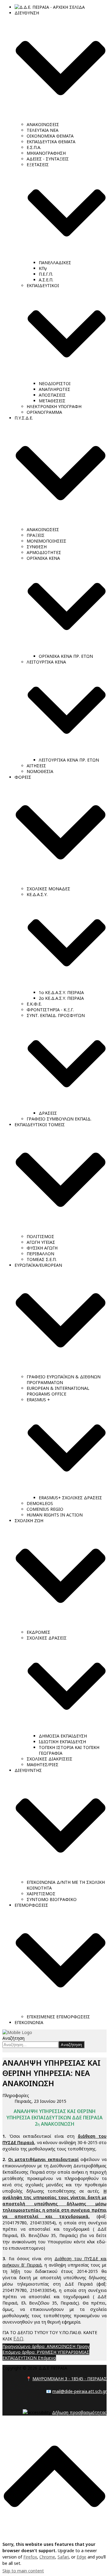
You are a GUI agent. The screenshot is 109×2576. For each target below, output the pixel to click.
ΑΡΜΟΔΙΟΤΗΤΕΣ (44, 552)
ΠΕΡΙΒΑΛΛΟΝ (40, 1254)
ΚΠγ (43, 268)
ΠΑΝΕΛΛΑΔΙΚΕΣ (55, 263)
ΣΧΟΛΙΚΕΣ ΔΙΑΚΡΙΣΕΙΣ (50, 1759)
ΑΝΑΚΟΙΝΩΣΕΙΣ (43, 124)
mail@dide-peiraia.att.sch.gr (79, 2391)
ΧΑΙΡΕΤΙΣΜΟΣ (41, 1894)
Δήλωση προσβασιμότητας (79, 2412)
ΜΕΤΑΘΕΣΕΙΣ (52, 401)
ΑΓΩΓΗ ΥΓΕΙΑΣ (41, 1242)
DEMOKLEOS (40, 1503)
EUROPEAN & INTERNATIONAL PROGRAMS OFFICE (58, 1391)
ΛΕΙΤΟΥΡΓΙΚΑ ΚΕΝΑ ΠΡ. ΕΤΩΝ (69, 760)
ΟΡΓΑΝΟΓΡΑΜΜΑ (44, 412)
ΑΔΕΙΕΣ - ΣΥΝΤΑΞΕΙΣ (48, 159)
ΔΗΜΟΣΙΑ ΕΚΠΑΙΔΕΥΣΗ (63, 1736)
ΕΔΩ (18, 2339)
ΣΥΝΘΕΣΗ (37, 547)
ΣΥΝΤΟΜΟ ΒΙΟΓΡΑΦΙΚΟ (52, 1899)
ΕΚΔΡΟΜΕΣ (38, 1632)
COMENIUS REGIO (45, 1509)
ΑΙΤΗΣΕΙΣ (36, 766)
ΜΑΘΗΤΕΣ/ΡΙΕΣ (43, 1765)
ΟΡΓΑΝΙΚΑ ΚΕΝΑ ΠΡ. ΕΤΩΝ (66, 656)
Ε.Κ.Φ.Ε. (34, 1004)
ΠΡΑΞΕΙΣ (36, 535)
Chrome (47, 2557)
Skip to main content (23, 2571)
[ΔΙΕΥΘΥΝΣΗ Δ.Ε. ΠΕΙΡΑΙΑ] (17, 2032)
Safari (63, 2557)
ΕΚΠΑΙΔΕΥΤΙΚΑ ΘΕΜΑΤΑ (51, 142)
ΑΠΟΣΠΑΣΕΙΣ (52, 395)
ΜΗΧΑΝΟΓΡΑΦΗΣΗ (46, 153)
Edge (81, 2557)
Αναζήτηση (13, 2038)
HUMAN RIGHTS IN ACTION (55, 1515)
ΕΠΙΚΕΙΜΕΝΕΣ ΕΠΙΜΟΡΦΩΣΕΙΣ (58, 2017)
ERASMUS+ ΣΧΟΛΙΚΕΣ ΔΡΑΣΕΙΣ (70, 1498)
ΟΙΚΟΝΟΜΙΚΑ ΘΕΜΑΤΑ (50, 136)
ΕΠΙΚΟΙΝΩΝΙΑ (29, 2022)
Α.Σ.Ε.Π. (46, 280)
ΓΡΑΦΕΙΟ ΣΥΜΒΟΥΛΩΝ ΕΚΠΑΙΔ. (59, 1119)
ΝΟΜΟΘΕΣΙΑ (40, 771)
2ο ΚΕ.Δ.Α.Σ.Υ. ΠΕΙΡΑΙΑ (61, 998)
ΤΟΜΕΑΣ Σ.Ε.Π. (42, 1259)
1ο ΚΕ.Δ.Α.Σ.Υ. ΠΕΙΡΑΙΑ (61, 992)
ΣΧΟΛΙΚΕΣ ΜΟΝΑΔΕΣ (48, 889)
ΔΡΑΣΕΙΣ (48, 1113)
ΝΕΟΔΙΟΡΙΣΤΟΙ (55, 383)
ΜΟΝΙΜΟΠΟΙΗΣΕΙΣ (46, 541)
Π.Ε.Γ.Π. (46, 274)
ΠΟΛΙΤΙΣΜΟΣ (40, 1236)
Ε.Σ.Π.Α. (34, 147)
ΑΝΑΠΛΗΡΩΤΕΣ (54, 389)
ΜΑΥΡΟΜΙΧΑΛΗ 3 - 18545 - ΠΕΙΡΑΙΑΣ (69, 2379)
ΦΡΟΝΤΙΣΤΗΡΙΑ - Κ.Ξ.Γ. (50, 1010)
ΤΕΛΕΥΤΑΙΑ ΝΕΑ (43, 130)
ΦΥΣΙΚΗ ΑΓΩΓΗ (42, 1248)
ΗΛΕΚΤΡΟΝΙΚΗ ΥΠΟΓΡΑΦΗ (54, 406)
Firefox (30, 2557)
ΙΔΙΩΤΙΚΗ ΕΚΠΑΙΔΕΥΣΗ (62, 1742)
